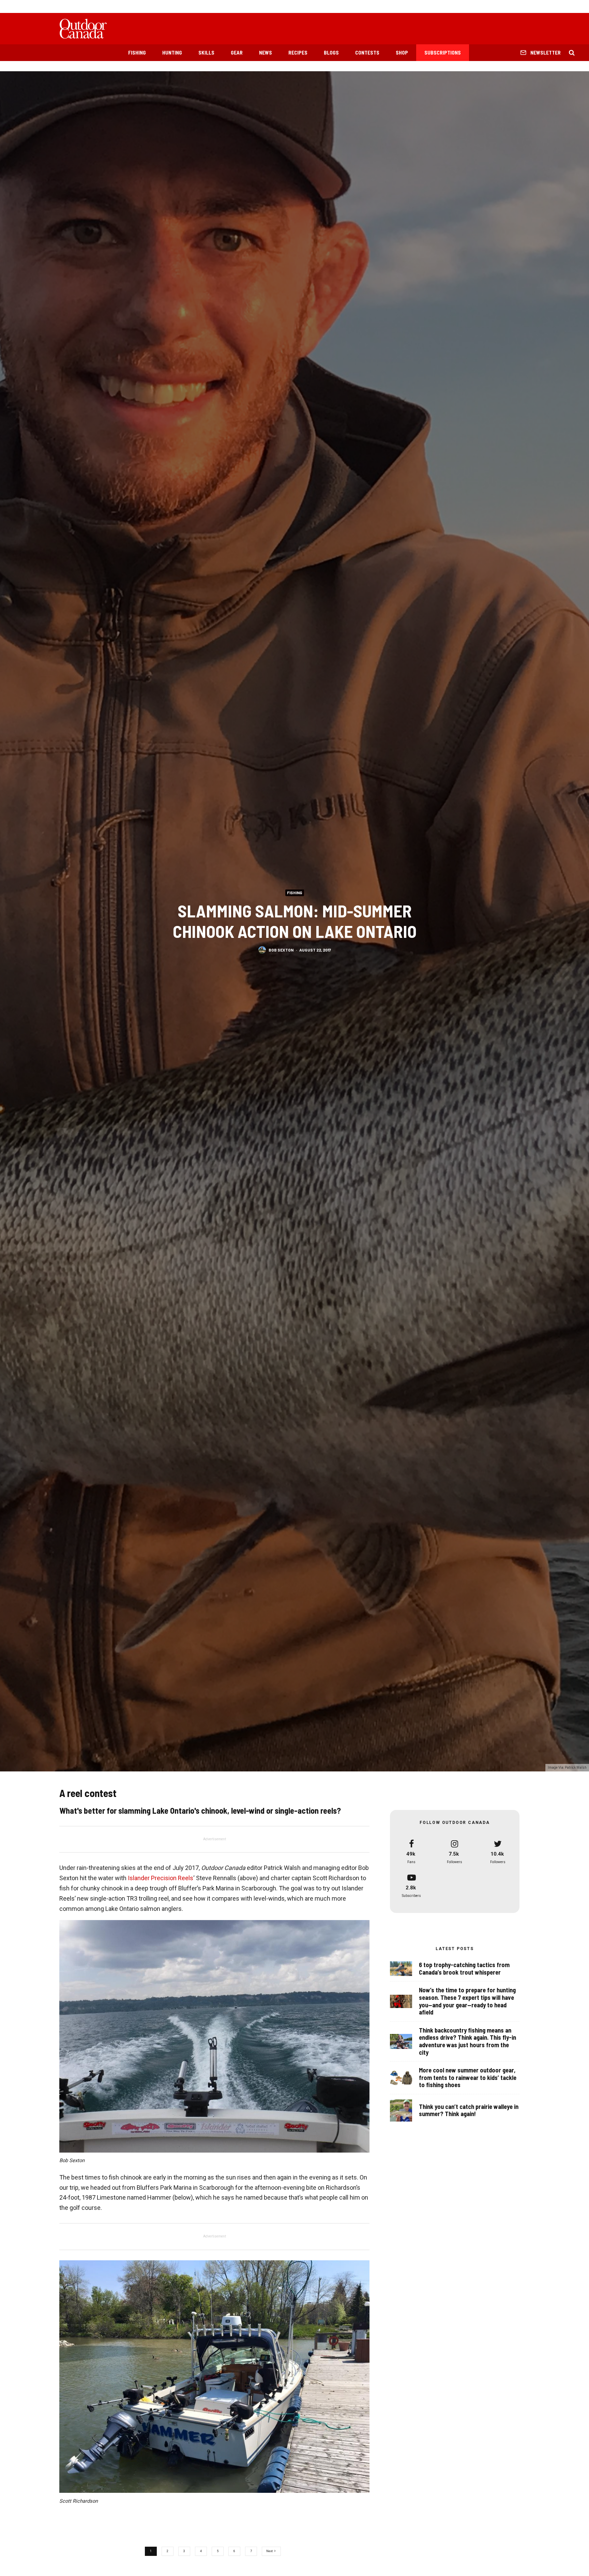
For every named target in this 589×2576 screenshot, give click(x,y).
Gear (237, 53)
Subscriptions (443, 53)
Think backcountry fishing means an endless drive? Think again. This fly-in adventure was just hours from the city (467, 2041)
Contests (367, 53)
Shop (402, 53)
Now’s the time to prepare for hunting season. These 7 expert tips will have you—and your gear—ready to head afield (467, 2001)
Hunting (172, 53)
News (266, 53)
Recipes (298, 53)
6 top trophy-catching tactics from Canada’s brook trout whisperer (464, 1969)
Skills (206, 53)
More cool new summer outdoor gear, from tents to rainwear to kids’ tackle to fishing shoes (468, 2078)
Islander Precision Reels (161, 1878)
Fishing (137, 53)
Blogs (331, 53)
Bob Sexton (281, 950)
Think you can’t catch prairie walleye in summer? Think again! (469, 2110)
